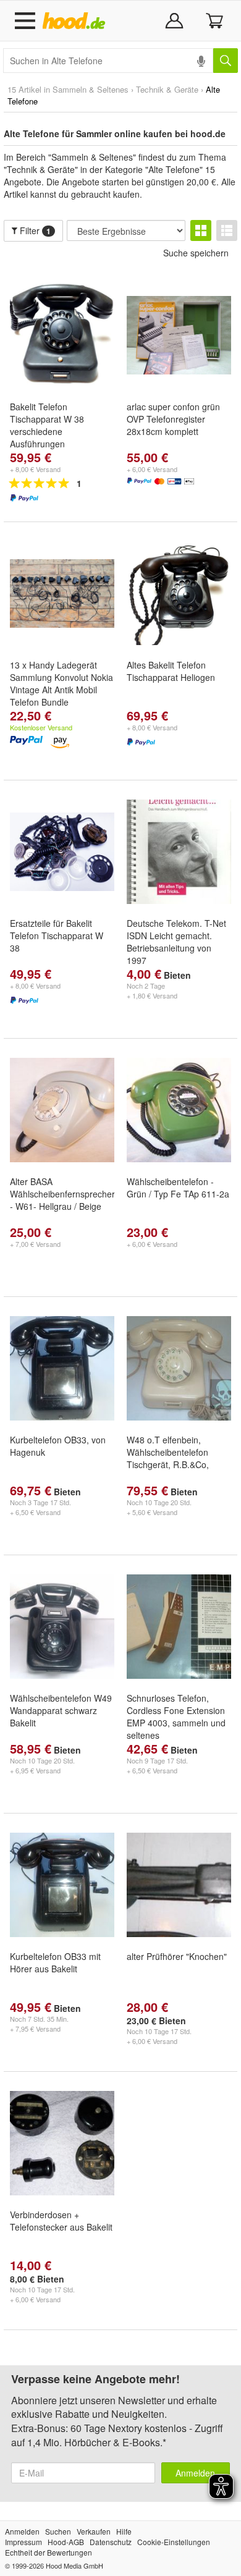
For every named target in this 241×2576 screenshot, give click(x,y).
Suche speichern (196, 253)
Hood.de (76, 21)
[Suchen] (226, 61)
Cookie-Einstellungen (174, 2542)
